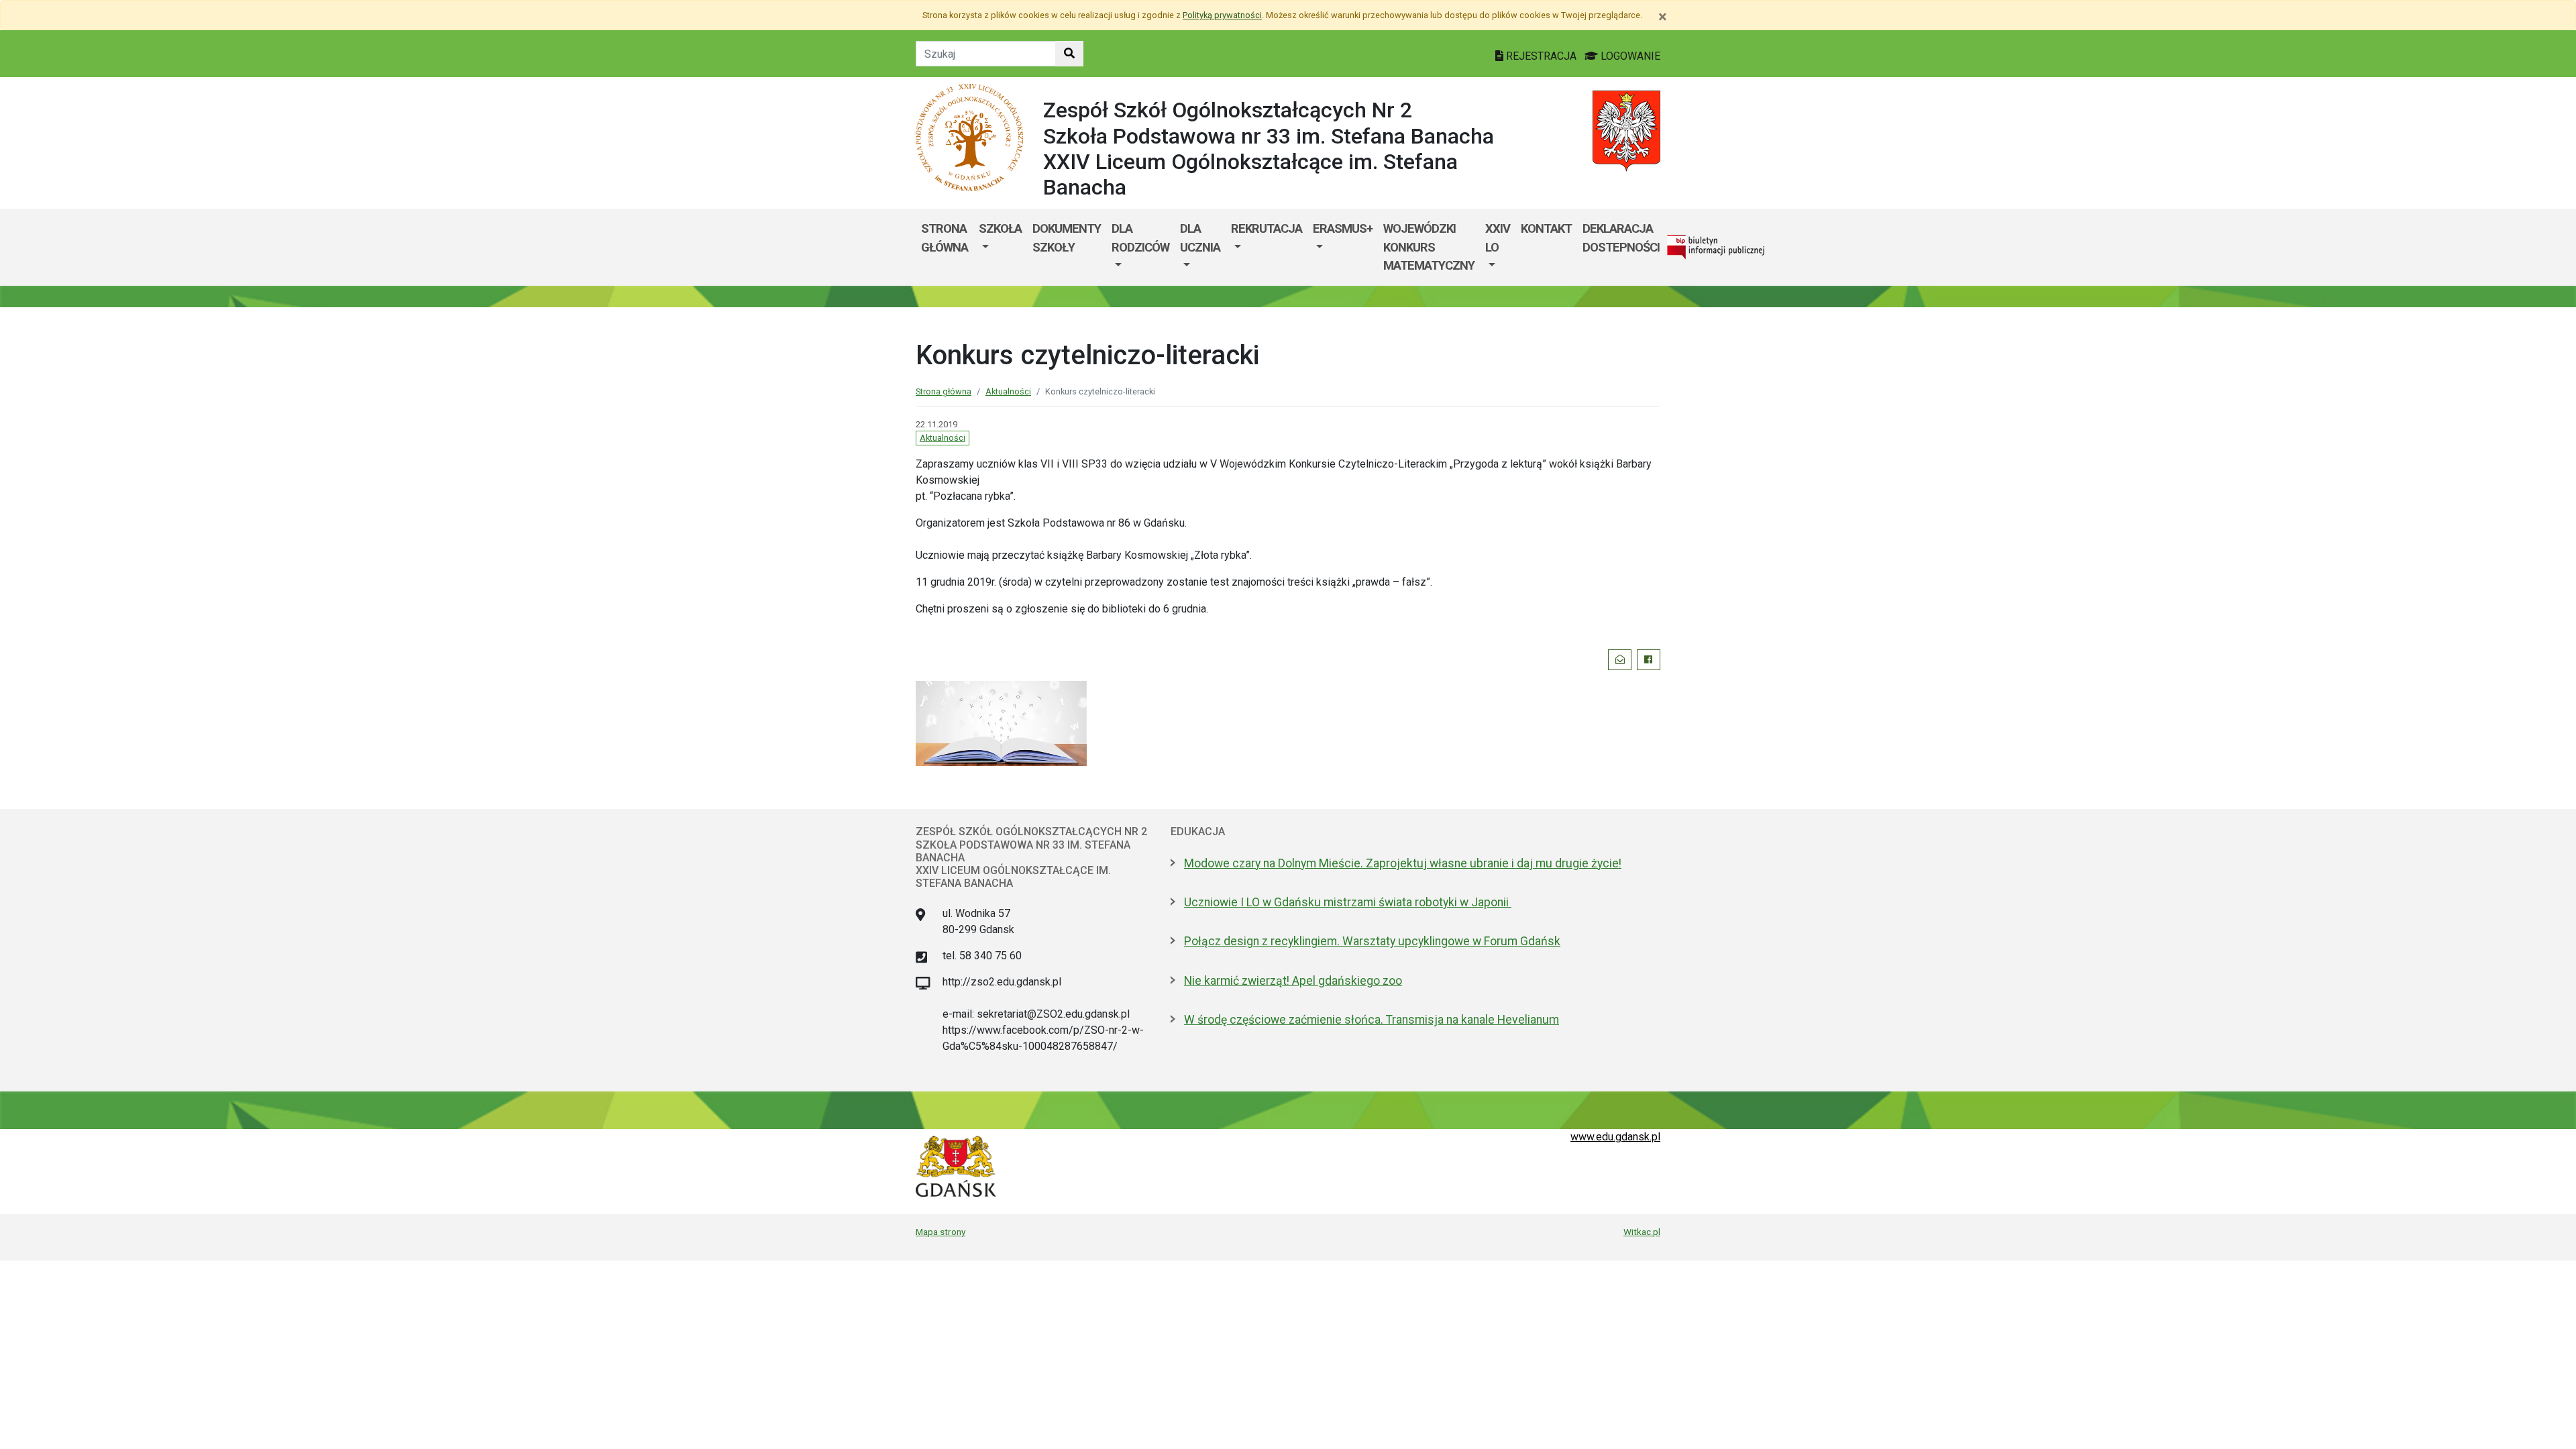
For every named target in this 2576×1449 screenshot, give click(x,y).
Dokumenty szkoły (1067, 238)
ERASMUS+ (1343, 228)
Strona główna (945, 238)
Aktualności (1008, 391)
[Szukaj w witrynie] (1069, 54)
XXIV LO (1498, 238)
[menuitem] (1000, 247)
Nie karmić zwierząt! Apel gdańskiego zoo (1293, 981)
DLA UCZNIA (1200, 238)
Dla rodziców (1140, 238)
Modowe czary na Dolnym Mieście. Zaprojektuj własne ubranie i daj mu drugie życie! (1403, 863)
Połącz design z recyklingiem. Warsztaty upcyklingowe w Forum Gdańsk (1372, 941)
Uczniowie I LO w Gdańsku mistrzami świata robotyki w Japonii (1348, 902)
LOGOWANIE (1629, 56)
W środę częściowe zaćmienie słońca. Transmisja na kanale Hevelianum (1372, 1020)
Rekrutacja (1267, 228)
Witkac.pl (1642, 1232)
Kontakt (1546, 228)
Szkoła (1000, 228)
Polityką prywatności (1222, 15)
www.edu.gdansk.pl (1615, 1137)
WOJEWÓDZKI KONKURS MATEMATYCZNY (1429, 247)
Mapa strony (941, 1232)
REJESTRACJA (1541, 56)
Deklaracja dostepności (1621, 238)
